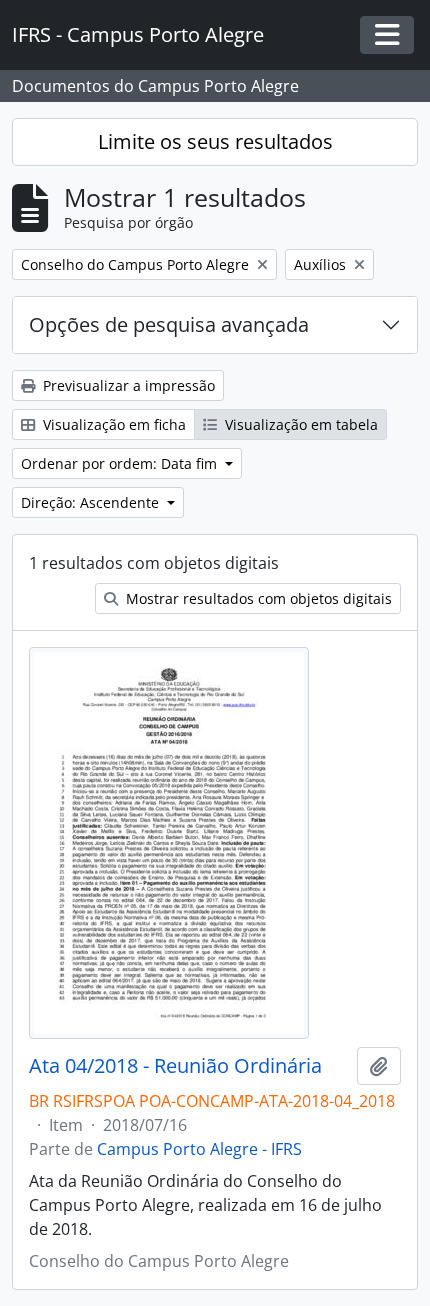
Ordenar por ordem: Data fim (121, 463)
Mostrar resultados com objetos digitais (257, 598)
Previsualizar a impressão (127, 385)
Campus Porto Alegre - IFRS (199, 1149)
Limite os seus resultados (215, 141)
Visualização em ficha (112, 424)
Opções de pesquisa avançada (169, 324)
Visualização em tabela (299, 424)
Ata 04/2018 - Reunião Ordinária (175, 1066)
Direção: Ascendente (92, 502)
